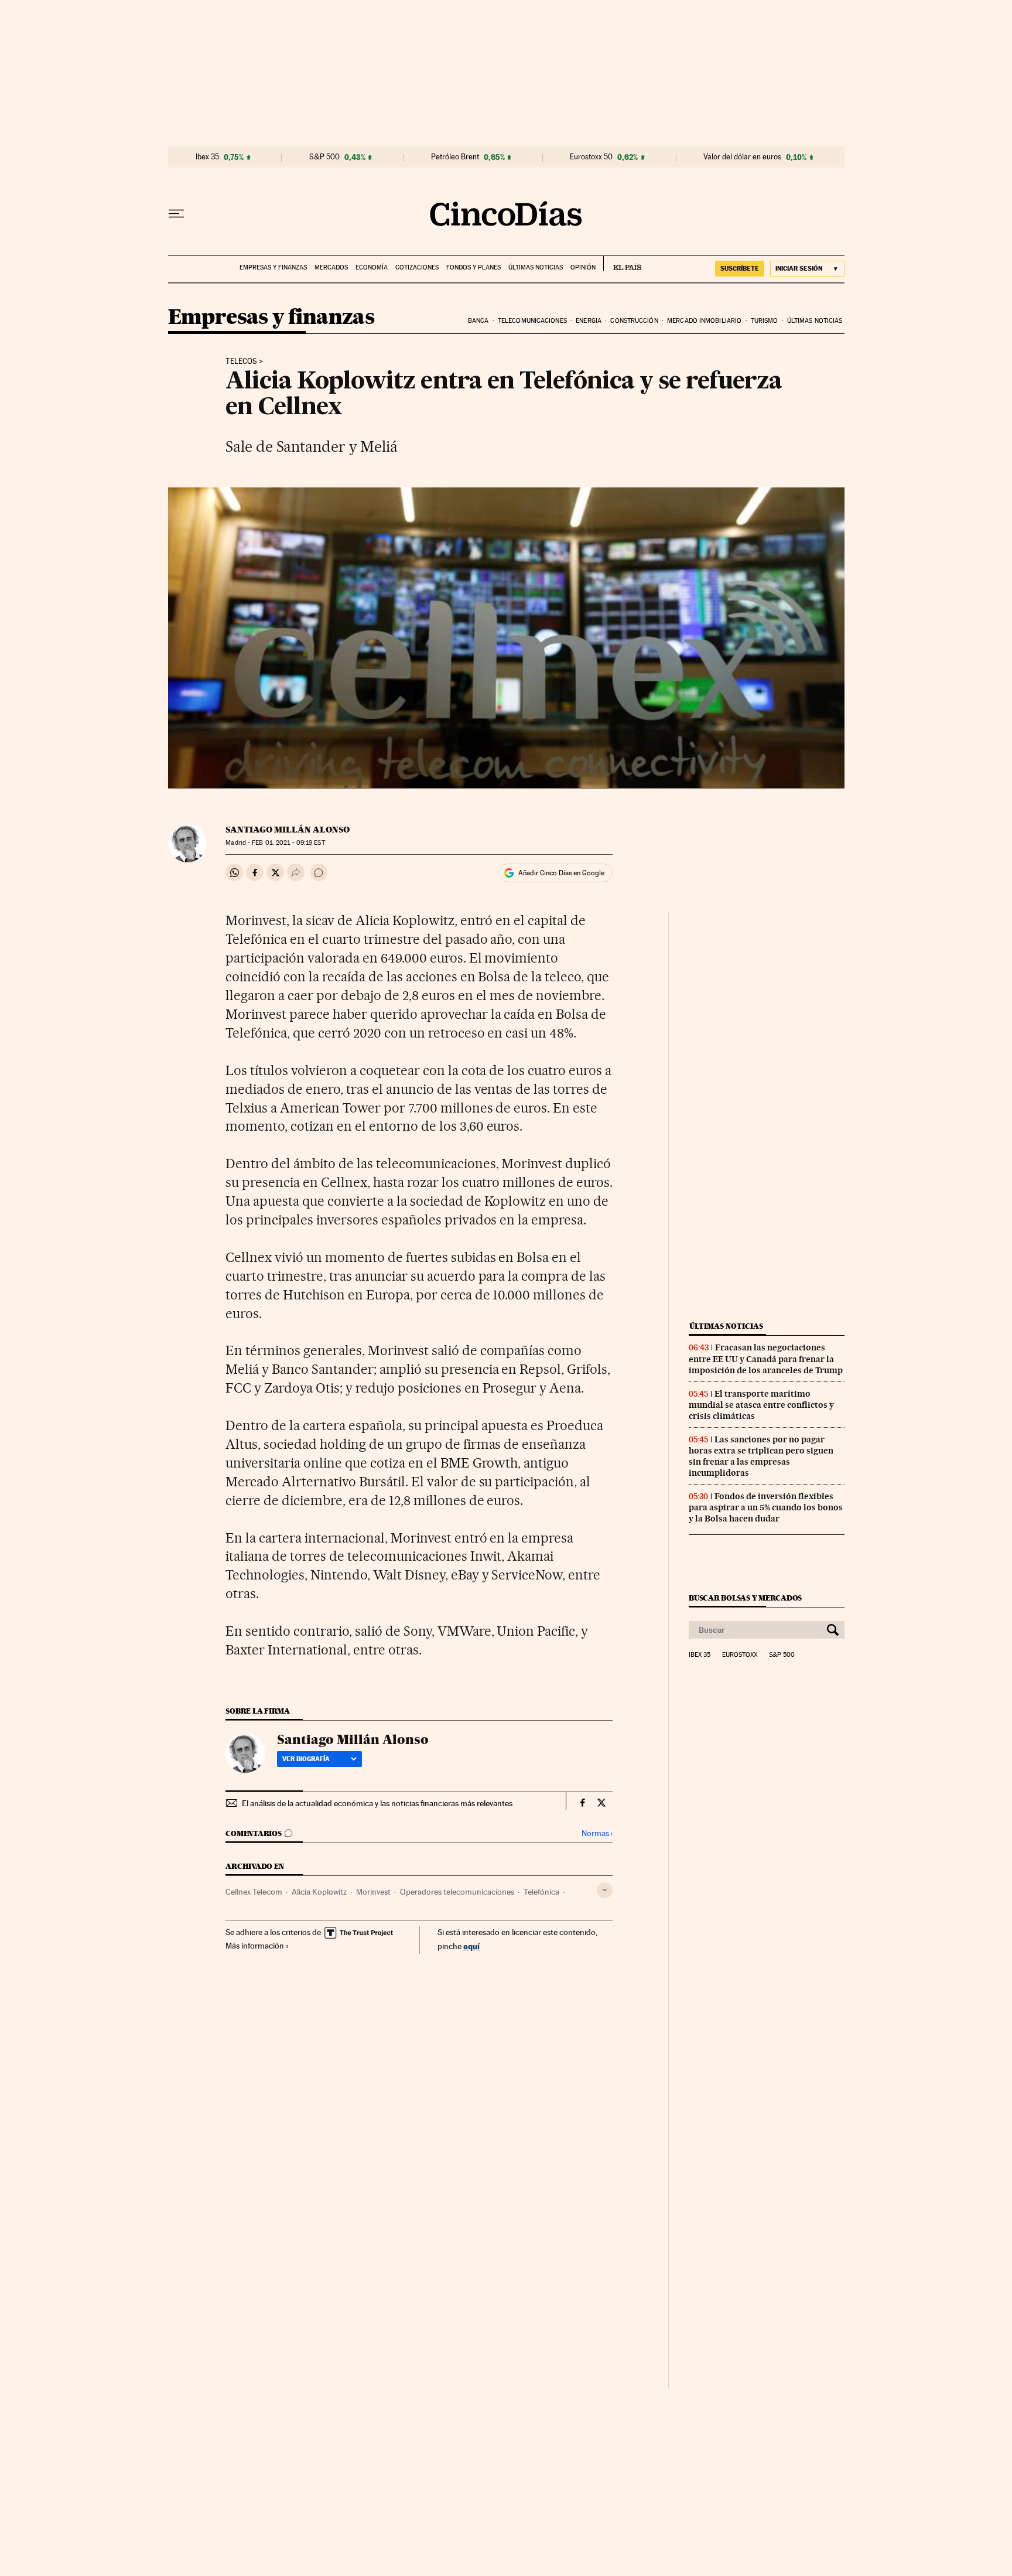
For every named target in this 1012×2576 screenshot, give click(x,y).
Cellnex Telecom (254, 1892)
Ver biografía (306, 1759)
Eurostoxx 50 (591, 157)
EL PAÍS (622, 264)
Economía (372, 267)
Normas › (597, 1833)
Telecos (241, 361)
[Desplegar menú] (176, 214)
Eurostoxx (740, 1655)
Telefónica (541, 1892)
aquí (471, 1946)
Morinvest (373, 1892)
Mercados (331, 267)
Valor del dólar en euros (742, 157)
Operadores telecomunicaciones (457, 1892)
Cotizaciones (417, 267)
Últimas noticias (536, 267)
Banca (478, 321)
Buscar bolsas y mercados (745, 1598)
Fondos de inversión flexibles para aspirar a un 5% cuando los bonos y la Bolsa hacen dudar (766, 1507)
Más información (255, 1946)
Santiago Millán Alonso (288, 830)
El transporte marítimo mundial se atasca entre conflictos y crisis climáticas (761, 1405)
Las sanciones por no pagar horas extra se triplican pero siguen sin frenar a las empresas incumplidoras (761, 1456)
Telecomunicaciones (532, 321)
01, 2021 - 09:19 (288, 843)
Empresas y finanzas (273, 267)
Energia (589, 321)
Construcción (634, 321)
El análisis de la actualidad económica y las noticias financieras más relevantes (377, 1803)
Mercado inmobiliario (704, 321)
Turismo (765, 321)
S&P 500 (324, 157)
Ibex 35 (207, 157)
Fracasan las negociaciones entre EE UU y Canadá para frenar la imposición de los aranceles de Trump (766, 1359)
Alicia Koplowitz (319, 1892)
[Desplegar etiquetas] (605, 1890)
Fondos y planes (473, 267)
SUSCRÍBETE (740, 268)
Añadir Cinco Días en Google (561, 873)
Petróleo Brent (455, 157)
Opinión (583, 267)
